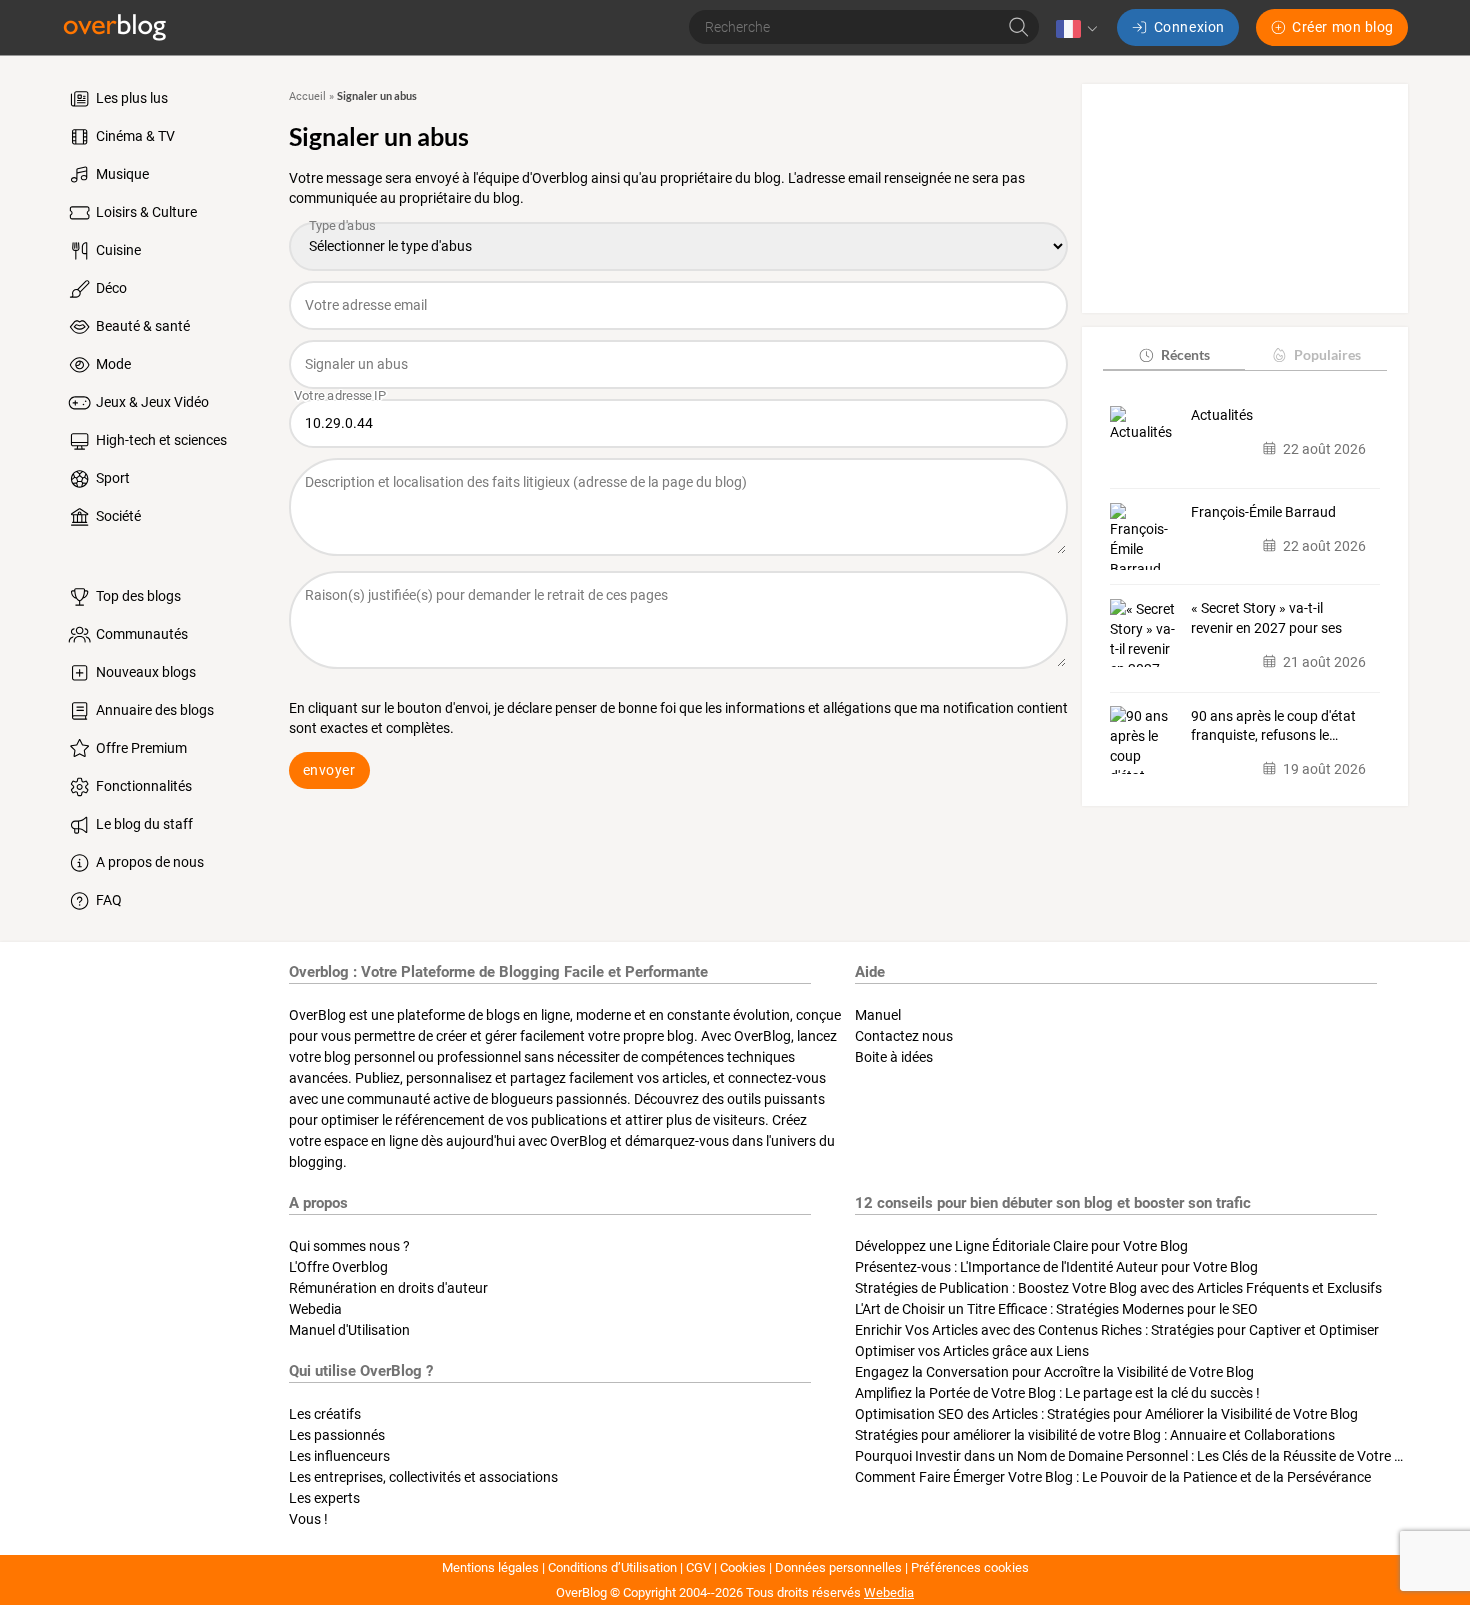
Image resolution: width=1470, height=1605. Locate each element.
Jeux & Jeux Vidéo (151, 402)
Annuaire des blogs (153, 710)
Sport (111, 478)
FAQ (107, 900)
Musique (121, 174)
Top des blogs (137, 596)
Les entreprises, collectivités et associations (423, 1477)
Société (117, 516)
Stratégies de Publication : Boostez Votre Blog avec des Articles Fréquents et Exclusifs (1118, 1288)
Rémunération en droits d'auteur (388, 1288)
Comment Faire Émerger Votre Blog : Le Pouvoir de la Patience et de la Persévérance (1113, 1477)
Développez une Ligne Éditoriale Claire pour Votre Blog (1021, 1246)
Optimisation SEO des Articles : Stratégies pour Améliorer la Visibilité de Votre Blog (1106, 1414)
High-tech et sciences (160, 440)
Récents (1185, 354)
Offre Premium (140, 748)
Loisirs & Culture (145, 212)
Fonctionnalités (142, 786)
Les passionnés (337, 1435)
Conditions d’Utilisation (612, 1567)
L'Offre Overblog (338, 1267)
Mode (112, 364)
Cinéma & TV (134, 136)
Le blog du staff (143, 824)
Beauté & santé (141, 326)
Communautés (140, 634)
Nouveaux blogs (144, 672)
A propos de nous (148, 862)
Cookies (743, 1567)
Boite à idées (894, 1057)
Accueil (307, 96)
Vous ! (308, 1519)
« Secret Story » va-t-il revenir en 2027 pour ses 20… (1266, 619)
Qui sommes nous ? (349, 1246)
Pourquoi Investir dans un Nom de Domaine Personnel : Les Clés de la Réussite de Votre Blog (1138, 1456)
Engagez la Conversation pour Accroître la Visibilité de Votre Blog (1054, 1372)
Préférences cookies (970, 1567)
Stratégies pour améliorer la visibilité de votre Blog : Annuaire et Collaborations (1095, 1435)
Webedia (315, 1309)
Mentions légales (490, 1567)
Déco (110, 288)
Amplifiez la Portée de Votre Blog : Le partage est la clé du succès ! (1057, 1393)
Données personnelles (838, 1567)
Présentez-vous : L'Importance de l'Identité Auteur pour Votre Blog (1056, 1267)
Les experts (324, 1498)
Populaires (1327, 354)
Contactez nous (904, 1036)
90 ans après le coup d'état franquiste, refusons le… (1273, 725)
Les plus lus (130, 98)
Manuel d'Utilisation (349, 1330)
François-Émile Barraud (1263, 512)
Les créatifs (325, 1414)
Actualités (1222, 415)
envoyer (329, 770)
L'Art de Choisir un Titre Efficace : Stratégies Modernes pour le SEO (1056, 1309)
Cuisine (117, 250)
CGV (698, 1567)
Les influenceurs (339, 1456)
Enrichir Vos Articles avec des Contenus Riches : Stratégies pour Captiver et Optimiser (1117, 1330)
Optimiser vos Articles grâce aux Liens (972, 1351)
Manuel (878, 1015)
